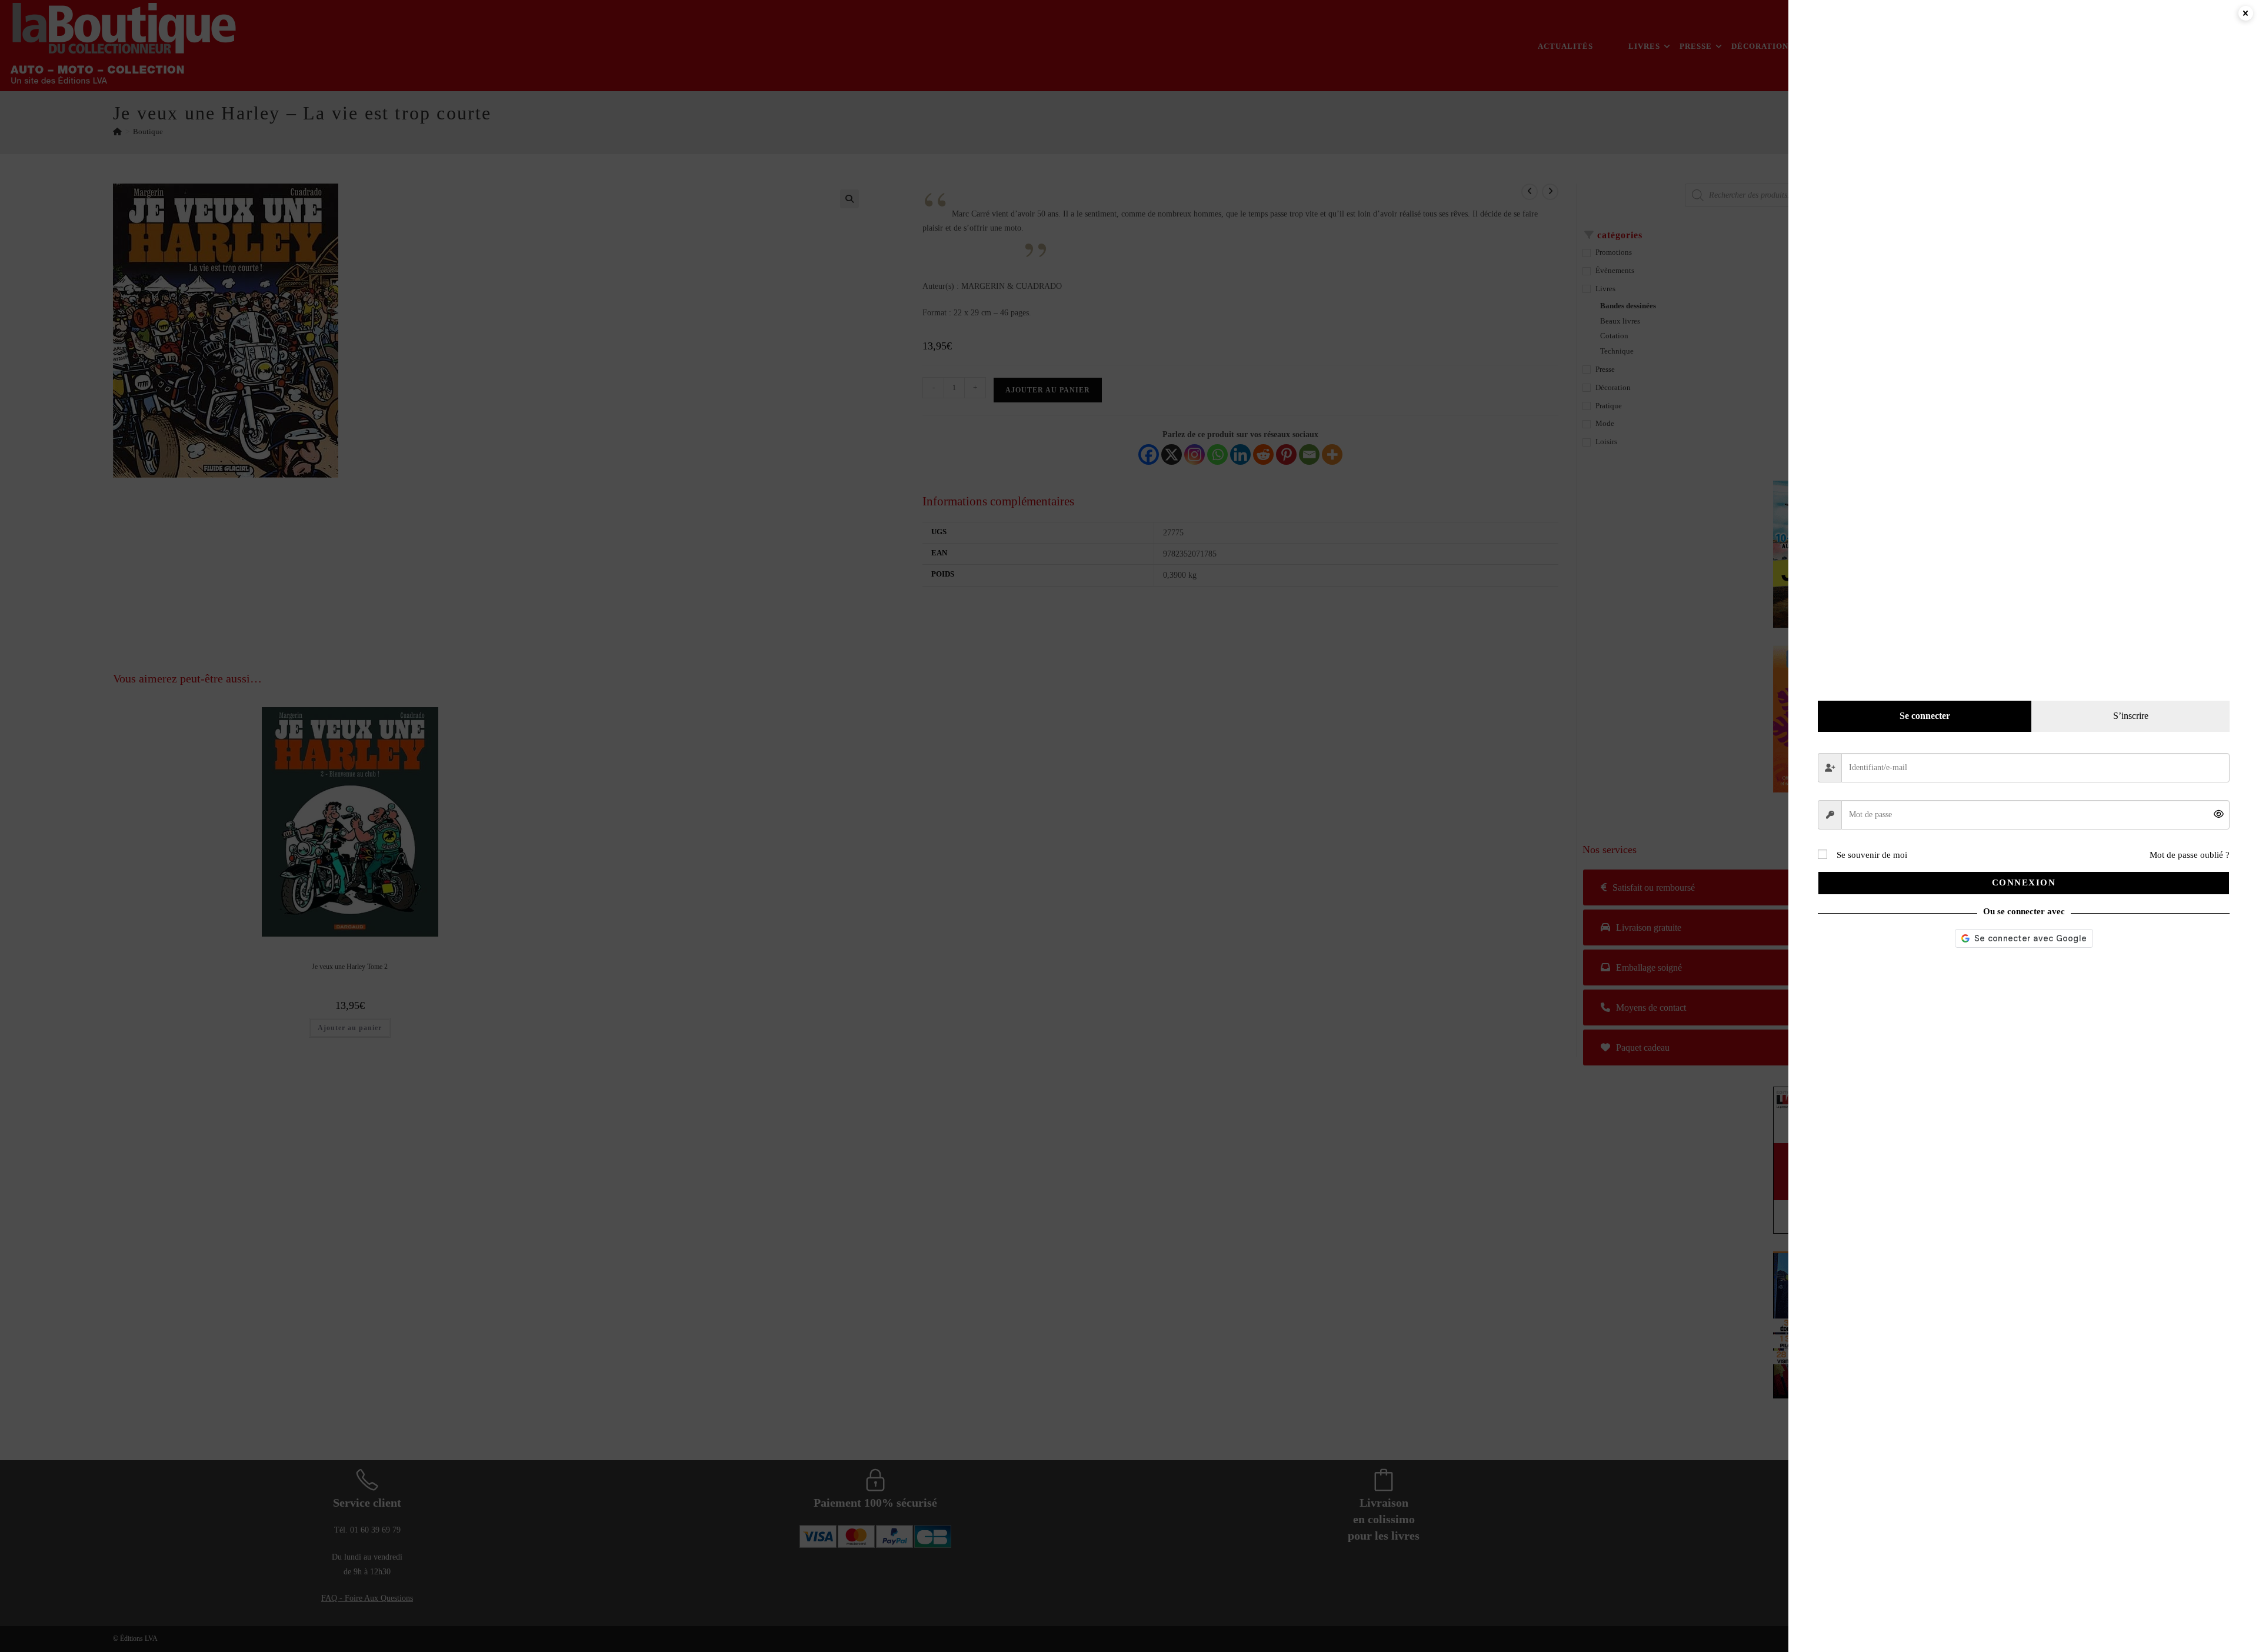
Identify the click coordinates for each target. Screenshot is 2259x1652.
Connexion (2024, 882)
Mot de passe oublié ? (2190, 855)
